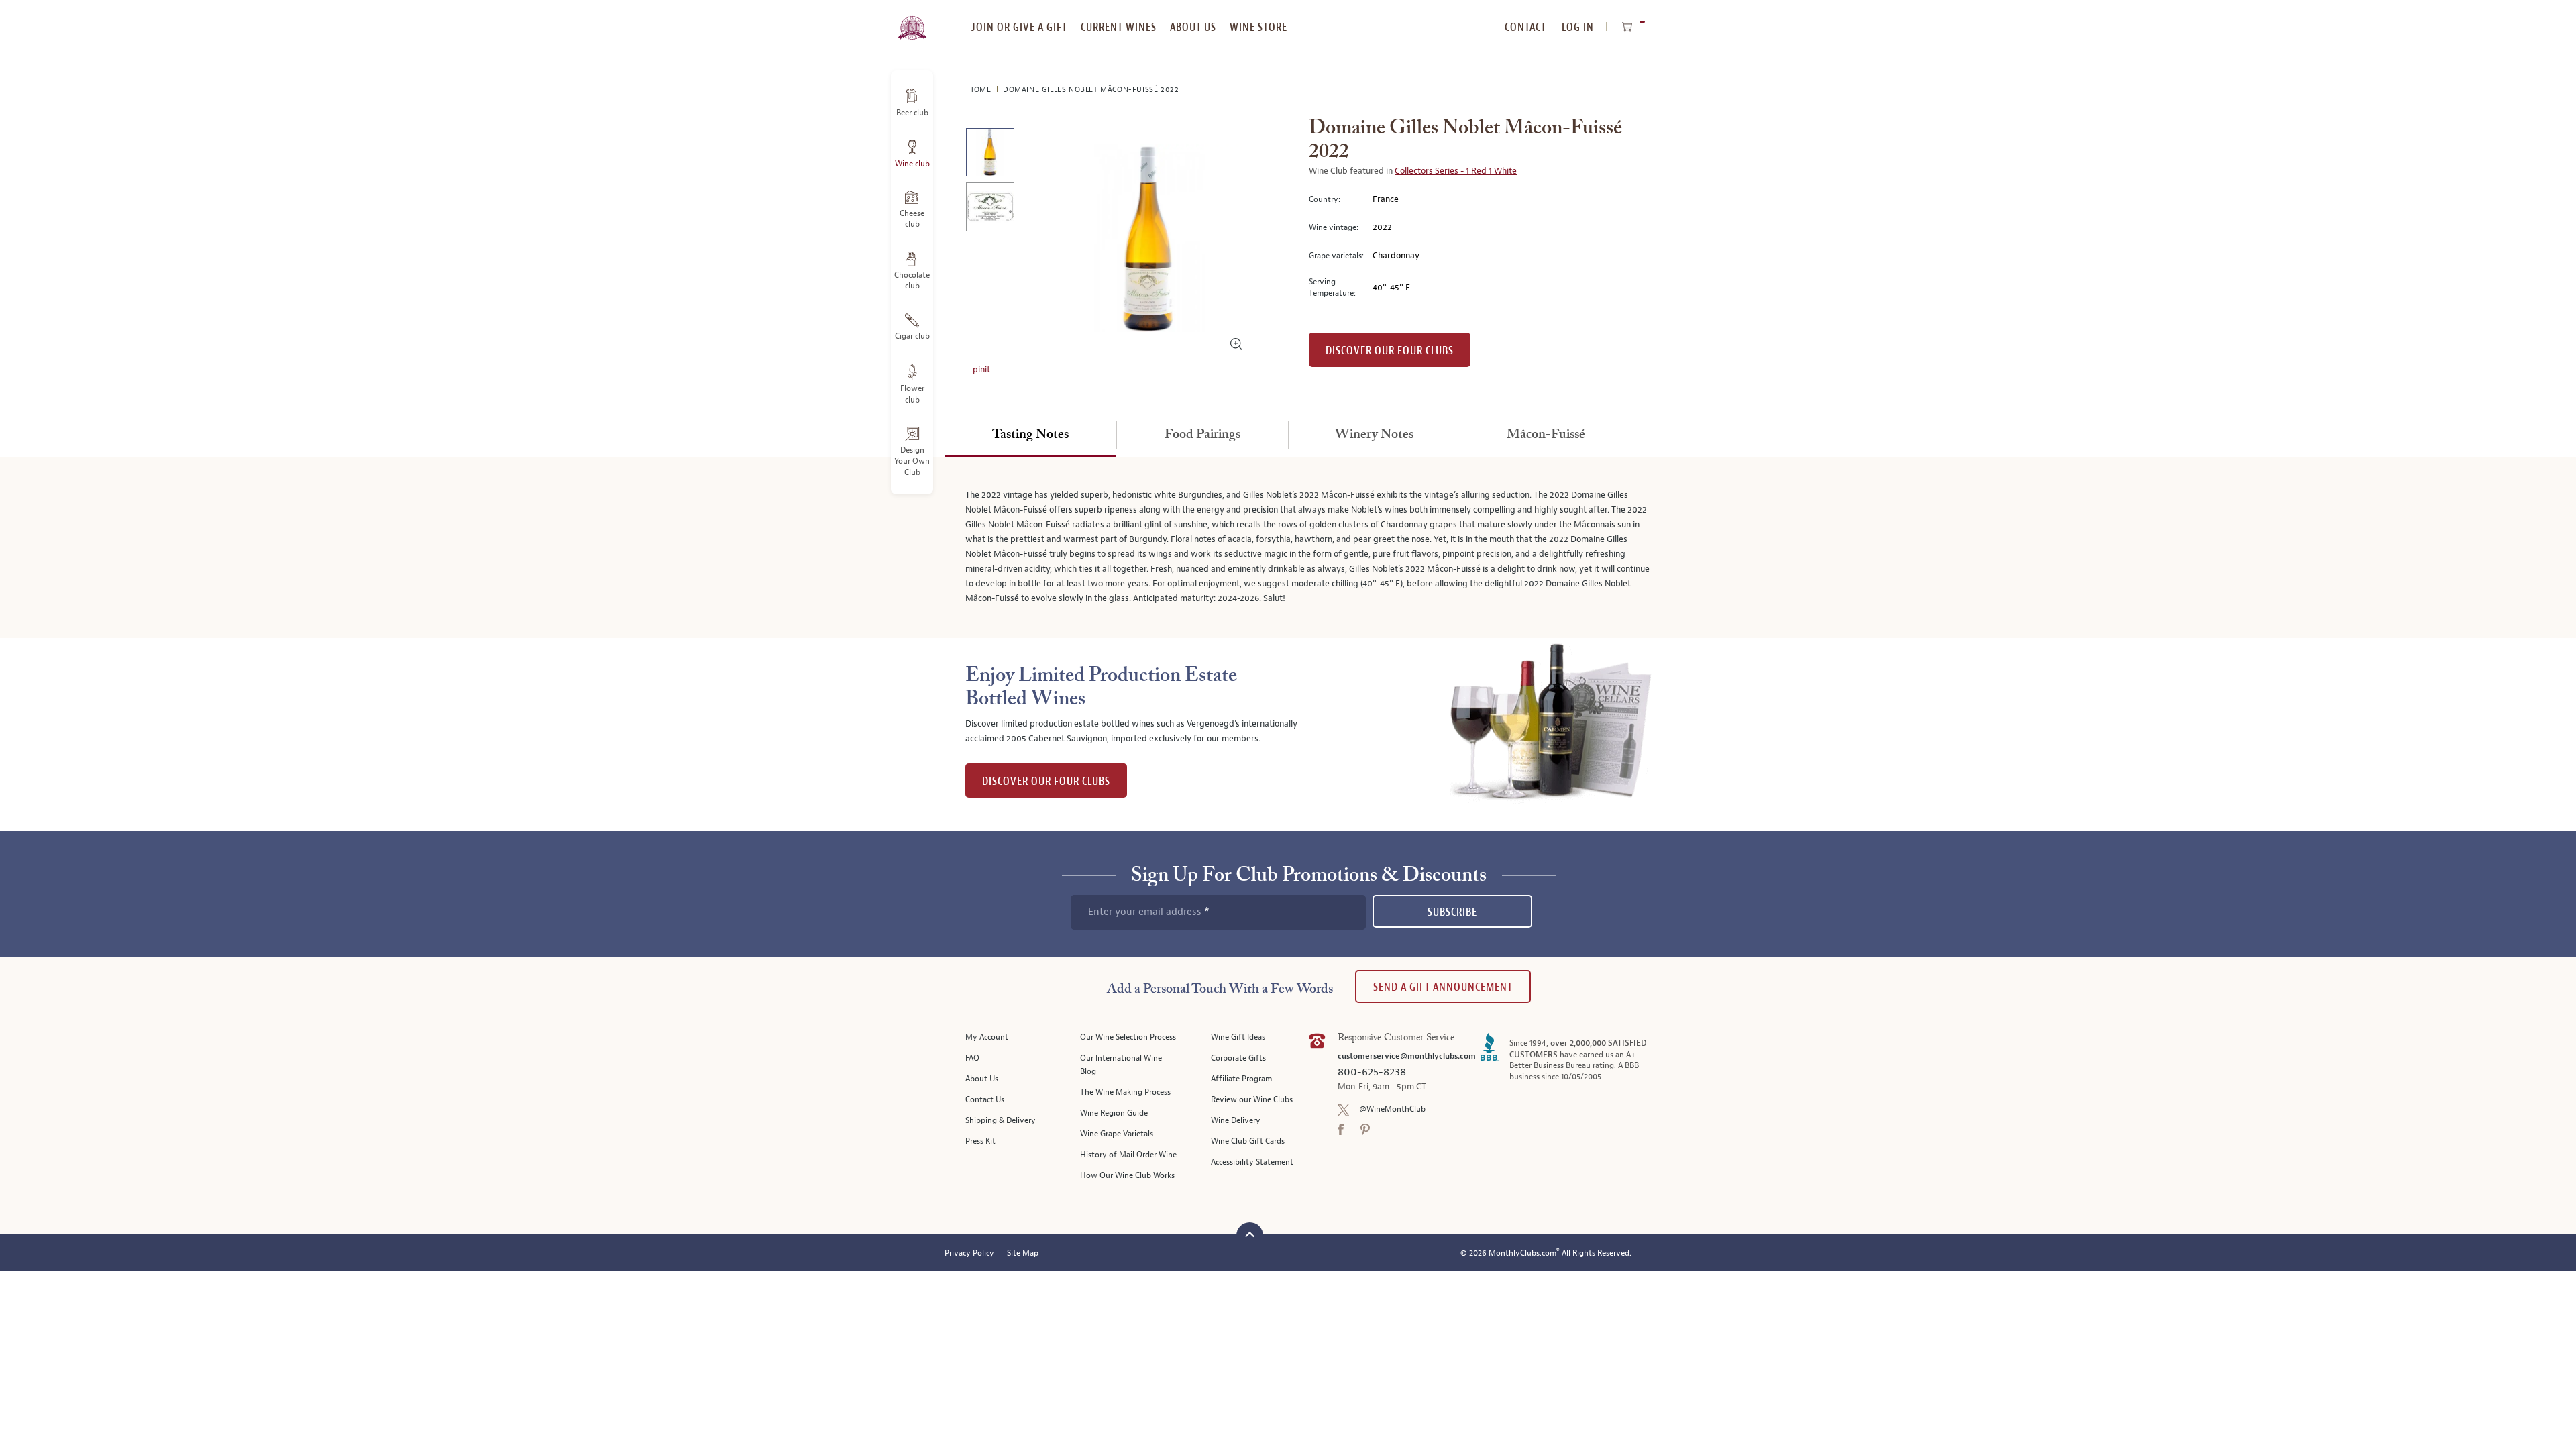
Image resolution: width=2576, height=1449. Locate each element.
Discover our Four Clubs (1390, 351)
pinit (981, 370)
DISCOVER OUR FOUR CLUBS (1046, 781)
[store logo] (912, 20)
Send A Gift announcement (1443, 987)
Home (981, 90)
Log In (1578, 27)
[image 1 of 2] (990, 155)
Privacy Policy (969, 1253)
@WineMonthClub (1392, 1109)
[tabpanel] (1288, 547)
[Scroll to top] (1250, 1234)
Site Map (1023, 1253)
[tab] (1030, 435)
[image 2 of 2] (990, 209)
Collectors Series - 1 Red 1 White (1456, 171)
